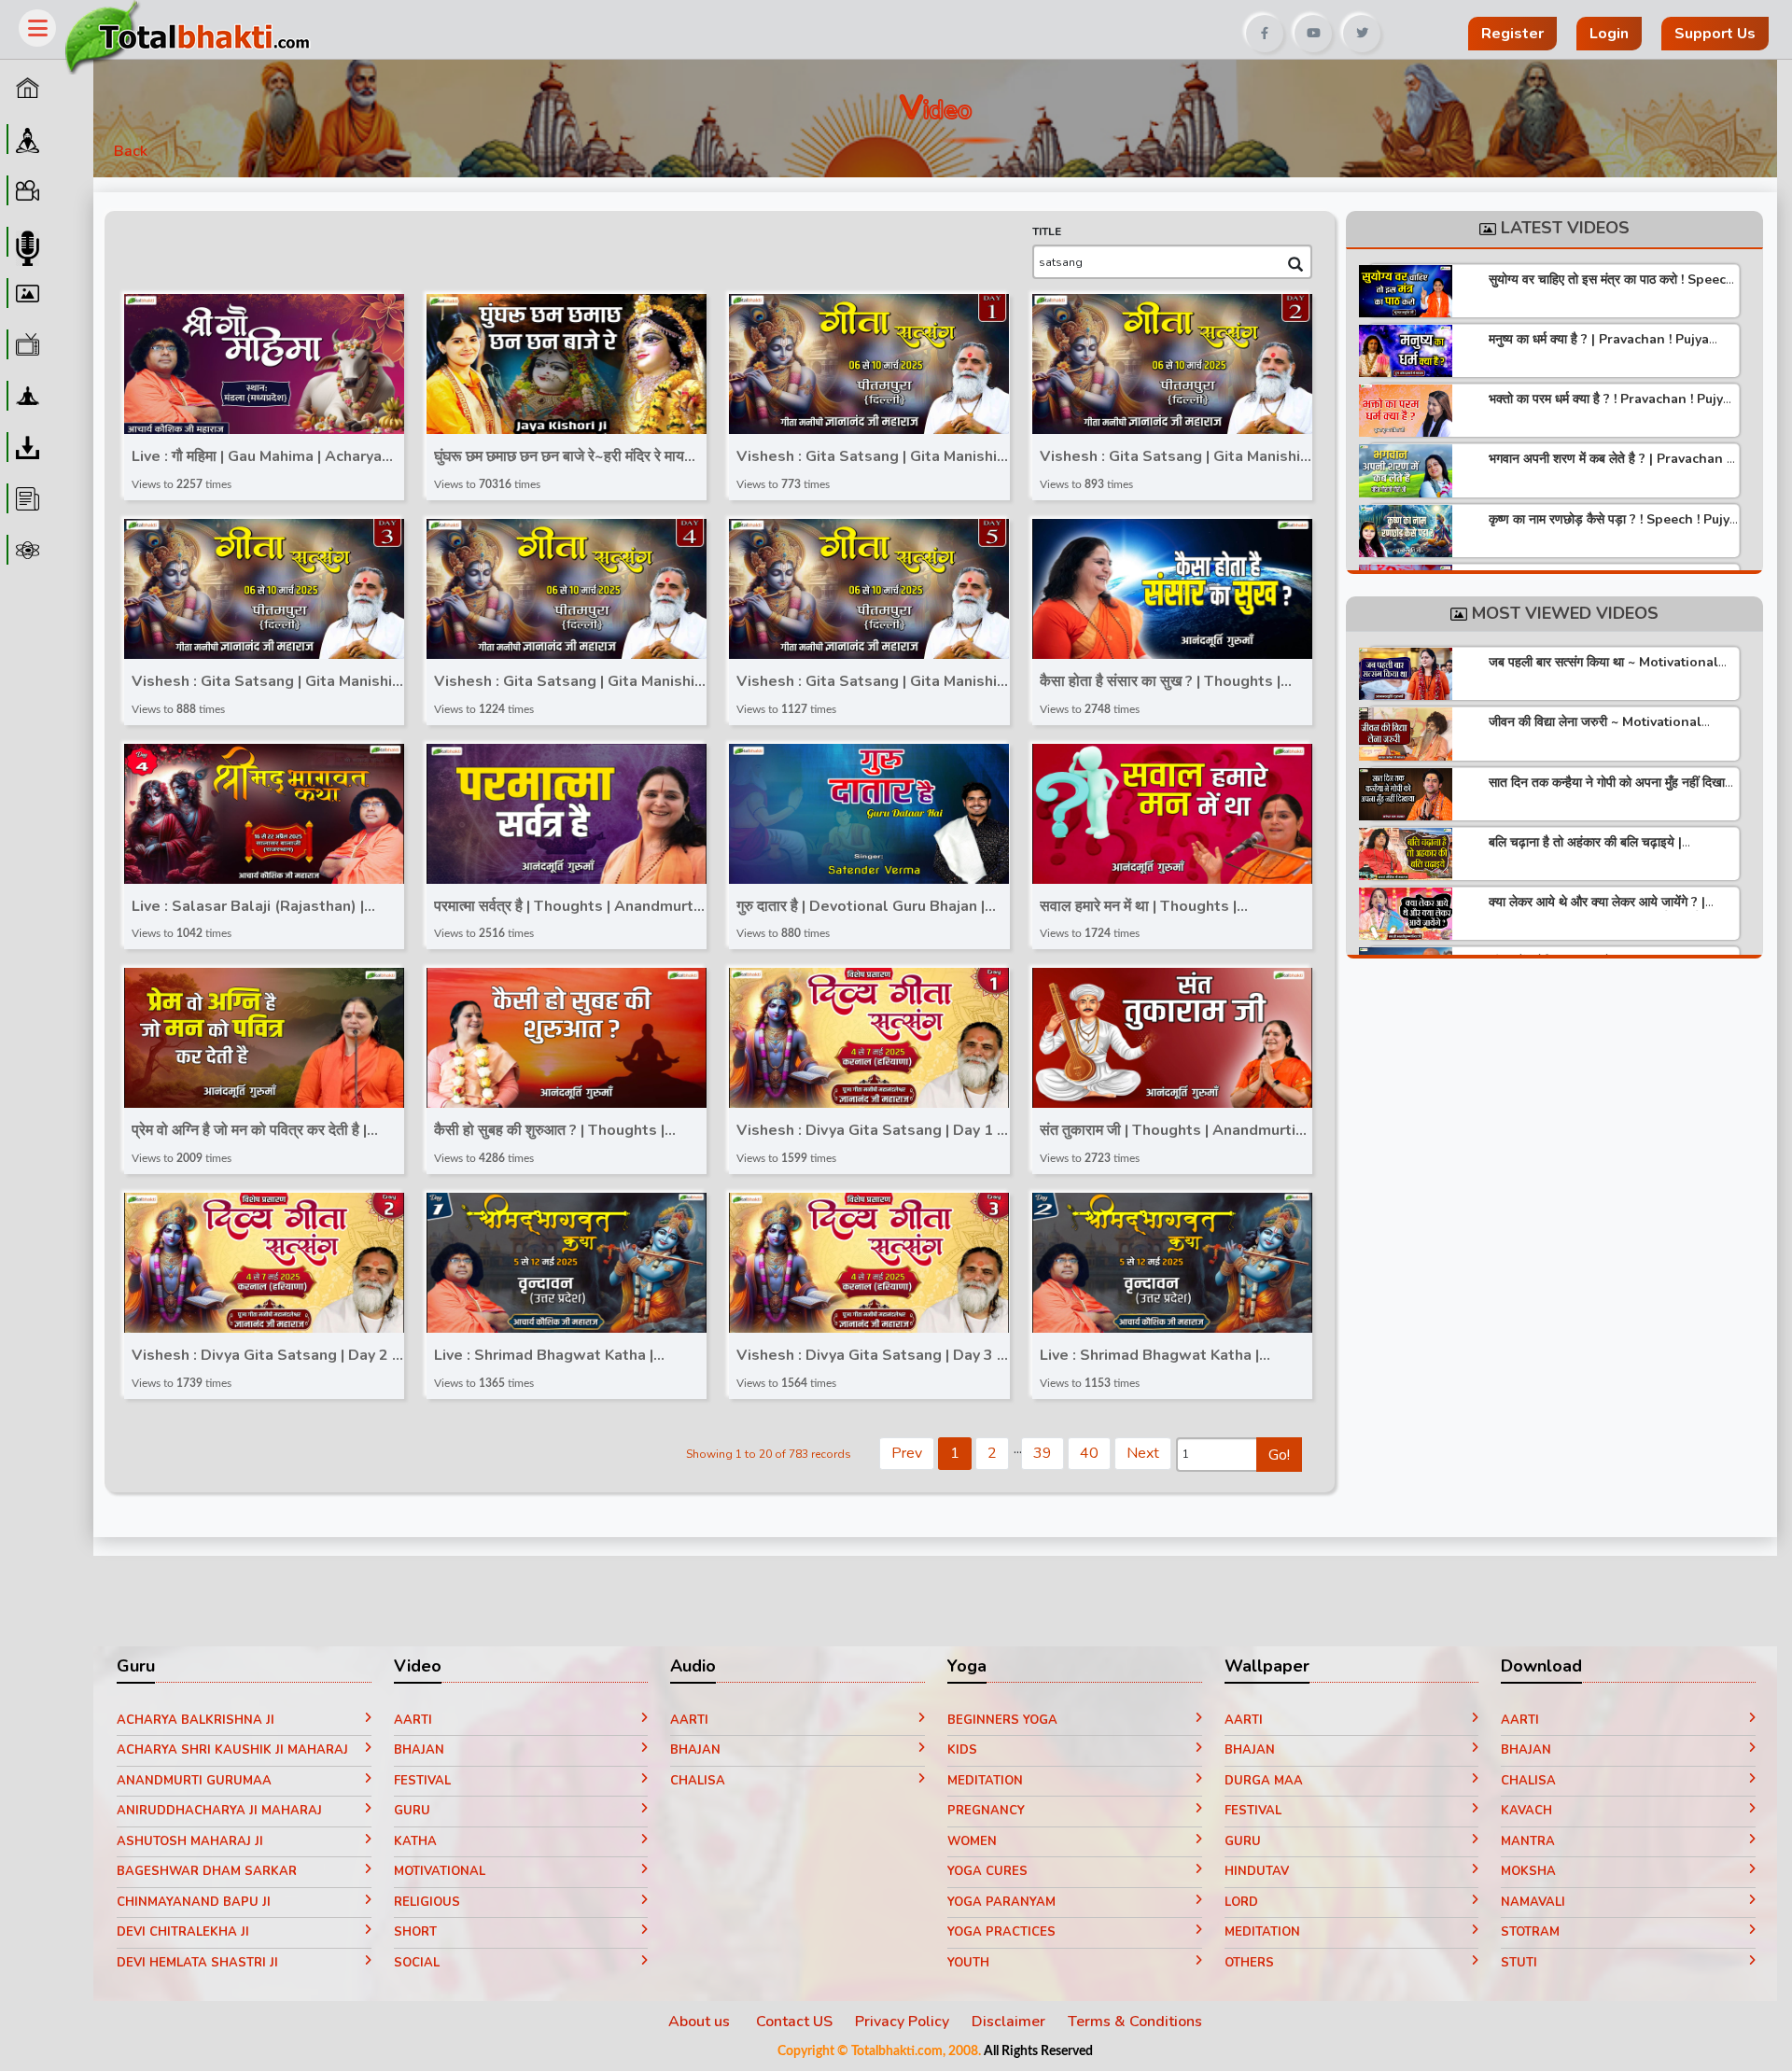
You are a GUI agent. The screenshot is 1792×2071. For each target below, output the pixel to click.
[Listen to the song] (271, 366)
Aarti (413, 1720)
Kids (962, 1750)
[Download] (25, 447)
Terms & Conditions (1135, 2022)
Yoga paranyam (1001, 1902)
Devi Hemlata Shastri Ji (197, 1963)
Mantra (1528, 1841)
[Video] (25, 190)
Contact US (794, 2022)
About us (701, 2022)
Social (417, 1963)
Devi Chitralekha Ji (183, 1932)
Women (972, 1841)
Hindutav (1257, 1871)
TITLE (1047, 231)
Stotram (1530, 1932)
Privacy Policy (902, 2022)
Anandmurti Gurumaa (194, 1781)
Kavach (1526, 1811)
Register (1512, 34)
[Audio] (25, 242)
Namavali (1533, 1902)
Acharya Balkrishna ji (196, 1720)
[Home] (25, 88)
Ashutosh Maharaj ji (190, 1841)
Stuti (1519, 1963)
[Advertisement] (806, 27)
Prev (907, 1453)
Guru (412, 1811)
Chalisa (698, 1781)
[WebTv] (25, 344)
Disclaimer (1008, 2022)
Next (1143, 1453)
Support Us (1715, 34)
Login (1609, 34)
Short (415, 1932)
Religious (427, 1902)
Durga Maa (1264, 1781)
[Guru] (25, 139)
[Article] (25, 498)
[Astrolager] (25, 550)
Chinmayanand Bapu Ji (194, 1902)
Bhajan (419, 1750)
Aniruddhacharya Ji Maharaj (219, 1811)
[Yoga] (25, 396)
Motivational (440, 1871)
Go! (1279, 1455)
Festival (422, 1781)
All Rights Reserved (1038, 2051)
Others (1249, 1963)
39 (1043, 1453)
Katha (415, 1841)
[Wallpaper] (25, 293)
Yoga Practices (1001, 1932)
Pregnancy (986, 1811)
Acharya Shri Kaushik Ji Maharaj (232, 1750)
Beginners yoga (1002, 1720)
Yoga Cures (987, 1871)
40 (1089, 1453)
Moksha (1528, 1871)
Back (131, 151)
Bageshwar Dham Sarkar (207, 1871)
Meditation (985, 1781)
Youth (968, 1963)
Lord (1241, 1902)
